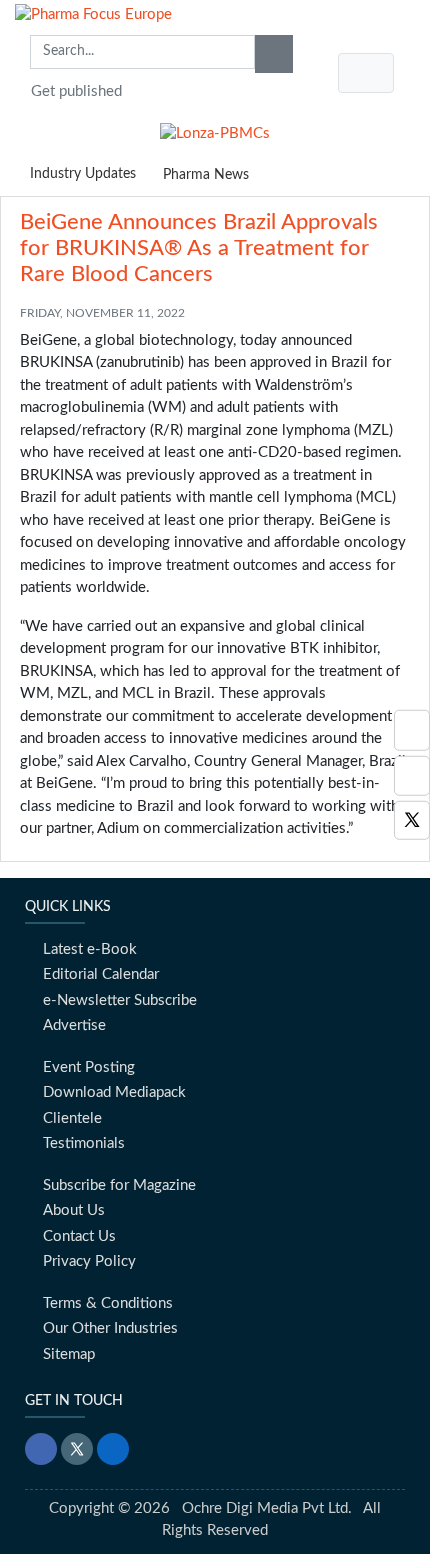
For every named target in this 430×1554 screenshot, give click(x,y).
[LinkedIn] (113, 1449)
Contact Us (79, 1236)
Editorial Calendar (101, 974)
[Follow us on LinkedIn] (412, 730)
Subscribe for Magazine (119, 1185)
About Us (74, 1210)
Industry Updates (83, 174)
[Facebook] (412, 775)
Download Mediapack (114, 1092)
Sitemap (69, 1354)
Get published (76, 91)
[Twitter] (412, 820)
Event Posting (89, 1067)
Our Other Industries (110, 1328)
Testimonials (84, 1143)
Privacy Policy (89, 1261)
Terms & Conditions (108, 1303)
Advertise (74, 1025)
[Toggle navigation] (366, 73)
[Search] (274, 54)
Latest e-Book (90, 949)
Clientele (72, 1118)
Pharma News (206, 175)
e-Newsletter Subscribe (120, 1000)
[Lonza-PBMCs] (215, 129)
